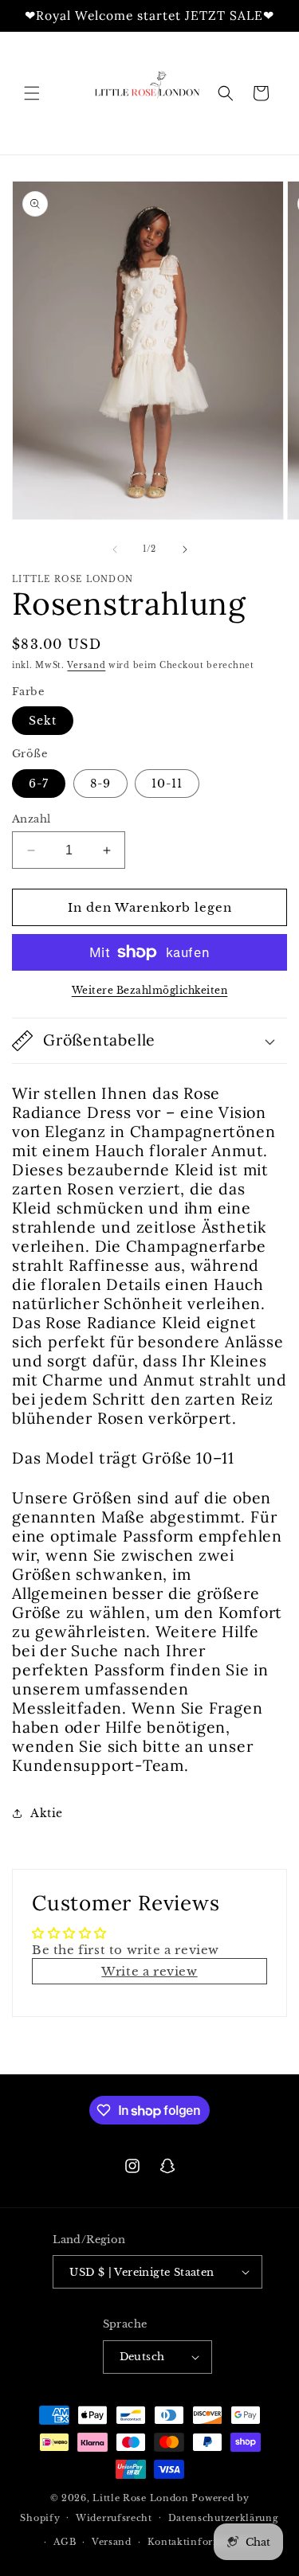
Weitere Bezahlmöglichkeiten (150, 990)
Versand (86, 665)
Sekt (43, 721)
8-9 (100, 784)
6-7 (39, 784)
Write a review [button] (149, 1971)
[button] (32, 93)
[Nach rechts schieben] (185, 549)
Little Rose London (141, 2498)
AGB (65, 2542)
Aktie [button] (47, 1813)
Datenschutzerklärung (224, 2518)
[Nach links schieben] (115, 549)
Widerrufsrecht (114, 2518)
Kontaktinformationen (205, 2542)
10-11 (167, 784)
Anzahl (31, 819)
